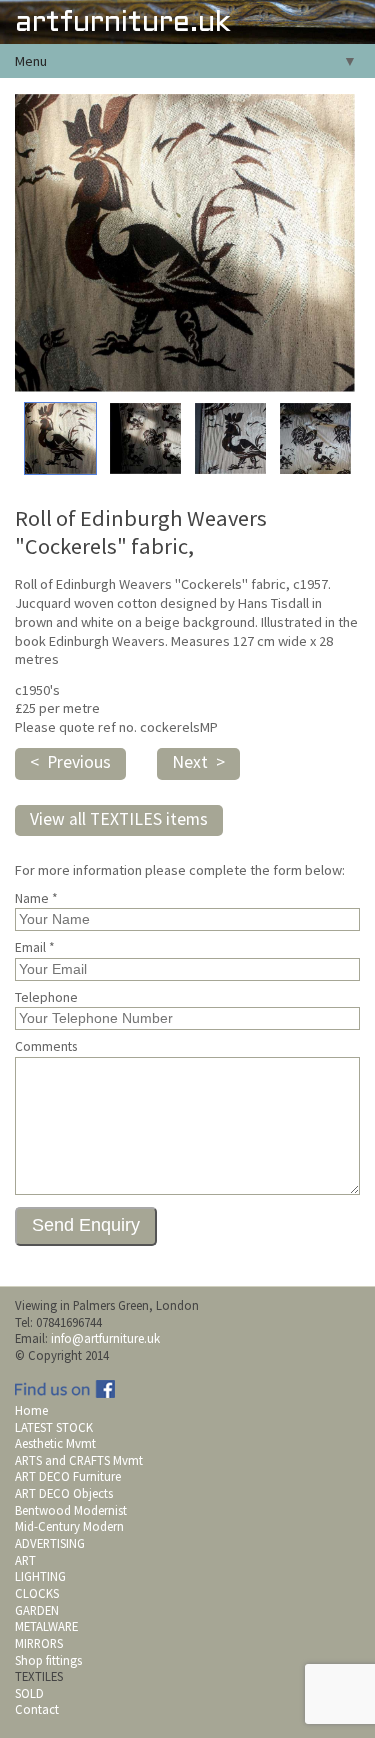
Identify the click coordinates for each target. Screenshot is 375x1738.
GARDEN (37, 1610)
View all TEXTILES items (119, 819)
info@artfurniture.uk (105, 1338)
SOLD (29, 1693)
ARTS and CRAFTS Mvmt (79, 1460)
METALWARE (46, 1626)
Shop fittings (48, 1660)
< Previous (70, 762)
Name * (36, 899)
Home (31, 1410)
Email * (35, 948)
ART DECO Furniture (68, 1476)
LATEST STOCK (54, 1427)
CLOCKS (37, 1593)
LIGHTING (40, 1576)
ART (25, 1560)
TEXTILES (39, 1676)
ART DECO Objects (64, 1493)
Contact (37, 1709)
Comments (46, 1047)
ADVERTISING (50, 1543)
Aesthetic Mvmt (55, 1443)
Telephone (46, 998)
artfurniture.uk (122, 23)
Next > (198, 762)
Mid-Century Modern (69, 1526)
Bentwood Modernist (71, 1510)
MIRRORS (39, 1643)
